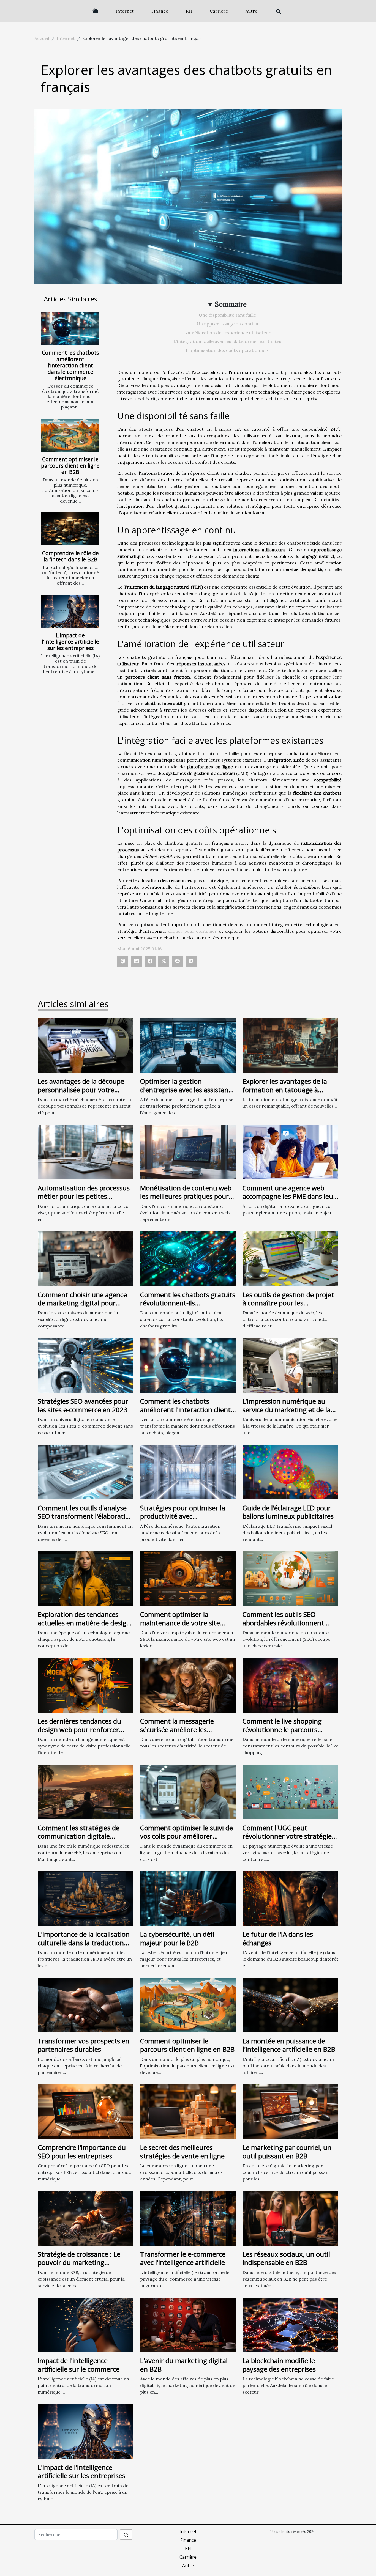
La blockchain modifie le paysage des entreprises (279, 2365)
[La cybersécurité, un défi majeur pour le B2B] (188, 1898)
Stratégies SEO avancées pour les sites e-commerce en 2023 (83, 1405)
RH (189, 11)
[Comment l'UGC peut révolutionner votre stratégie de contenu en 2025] (290, 1791)
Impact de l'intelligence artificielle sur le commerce (79, 2365)
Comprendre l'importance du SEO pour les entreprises (82, 2151)
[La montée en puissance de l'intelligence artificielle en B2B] (290, 2004)
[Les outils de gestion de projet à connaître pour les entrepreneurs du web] (290, 1258)
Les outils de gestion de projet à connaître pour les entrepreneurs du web (288, 1303)
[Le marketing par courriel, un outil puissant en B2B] (290, 2111)
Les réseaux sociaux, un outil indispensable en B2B (286, 2258)
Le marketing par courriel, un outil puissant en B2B (287, 2151)
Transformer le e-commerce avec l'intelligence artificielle (183, 2258)
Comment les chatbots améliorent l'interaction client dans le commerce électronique (70, 365)
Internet (125, 11)
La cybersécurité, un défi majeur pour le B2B (177, 1938)
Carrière (219, 11)
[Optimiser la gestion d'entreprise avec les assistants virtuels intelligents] (188, 1045)
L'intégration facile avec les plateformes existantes (227, 341)
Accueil (42, 38)
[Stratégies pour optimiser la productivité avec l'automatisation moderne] (188, 1471)
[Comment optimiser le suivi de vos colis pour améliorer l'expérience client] (188, 1791)
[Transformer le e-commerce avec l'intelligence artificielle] (188, 2218)
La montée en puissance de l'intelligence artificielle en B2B (289, 2045)
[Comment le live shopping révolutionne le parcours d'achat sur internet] (290, 1685)
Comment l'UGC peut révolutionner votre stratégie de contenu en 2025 (287, 1836)
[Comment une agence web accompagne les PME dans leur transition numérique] (290, 1151)
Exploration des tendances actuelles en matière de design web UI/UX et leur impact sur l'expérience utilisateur (84, 1627)
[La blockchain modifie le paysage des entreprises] (290, 2324)
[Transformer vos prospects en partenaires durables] (86, 2004)
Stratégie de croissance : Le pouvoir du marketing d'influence (79, 2262)
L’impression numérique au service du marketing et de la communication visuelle (287, 1409)
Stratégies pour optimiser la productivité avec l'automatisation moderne (183, 1516)
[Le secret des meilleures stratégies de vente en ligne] (188, 2111)
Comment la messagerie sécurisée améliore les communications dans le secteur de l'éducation (177, 1733)
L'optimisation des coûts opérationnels (227, 350)
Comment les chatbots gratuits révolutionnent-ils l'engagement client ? (188, 1303)
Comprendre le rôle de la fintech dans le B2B (70, 556)
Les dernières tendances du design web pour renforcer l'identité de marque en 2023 (82, 1729)
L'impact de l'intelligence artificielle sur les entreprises (70, 642)
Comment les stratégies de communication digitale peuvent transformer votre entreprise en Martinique (79, 1840)
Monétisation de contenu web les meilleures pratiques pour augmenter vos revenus (186, 1196)
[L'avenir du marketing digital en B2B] (188, 2324)
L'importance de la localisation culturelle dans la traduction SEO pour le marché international (84, 1947)
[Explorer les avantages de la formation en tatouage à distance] (290, 1045)
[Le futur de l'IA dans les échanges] (290, 1898)
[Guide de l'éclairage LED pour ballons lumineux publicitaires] (290, 1471)
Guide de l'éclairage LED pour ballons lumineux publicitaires (288, 1512)
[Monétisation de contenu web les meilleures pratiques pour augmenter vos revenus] (188, 1151)
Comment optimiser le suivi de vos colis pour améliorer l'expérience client (186, 1836)
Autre (251, 11)
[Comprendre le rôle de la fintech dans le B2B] (70, 529)
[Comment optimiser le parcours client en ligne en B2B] (70, 435)
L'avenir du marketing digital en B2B (184, 2365)
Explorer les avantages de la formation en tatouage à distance (285, 1090)
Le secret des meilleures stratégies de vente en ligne (182, 2151)
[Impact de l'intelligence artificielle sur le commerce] (86, 2324)
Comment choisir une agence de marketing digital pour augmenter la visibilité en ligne (85, 1303)
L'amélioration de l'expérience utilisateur (227, 333)
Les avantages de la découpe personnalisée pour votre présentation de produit (81, 1090)
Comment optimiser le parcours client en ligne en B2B (70, 466)
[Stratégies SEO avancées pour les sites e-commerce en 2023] (86, 1365)
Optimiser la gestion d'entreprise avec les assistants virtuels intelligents (187, 1090)
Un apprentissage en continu (227, 324)
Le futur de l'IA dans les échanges (278, 1938)
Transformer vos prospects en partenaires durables (84, 2045)
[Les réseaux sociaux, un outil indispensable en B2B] (290, 2218)
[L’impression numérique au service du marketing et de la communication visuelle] (290, 1365)
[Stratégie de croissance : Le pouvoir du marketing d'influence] (86, 2218)
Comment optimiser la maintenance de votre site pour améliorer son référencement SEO (180, 1627)
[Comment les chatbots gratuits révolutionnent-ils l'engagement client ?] (188, 1258)
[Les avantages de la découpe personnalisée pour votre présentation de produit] (86, 1045)
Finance (160, 11)
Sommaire (231, 304)
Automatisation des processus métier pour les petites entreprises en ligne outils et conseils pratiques (84, 1200)
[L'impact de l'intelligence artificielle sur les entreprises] (70, 611)
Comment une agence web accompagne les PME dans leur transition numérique (289, 1196)
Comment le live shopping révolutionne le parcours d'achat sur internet (282, 1729)
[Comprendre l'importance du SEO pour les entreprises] (86, 2111)
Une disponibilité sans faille (227, 315)
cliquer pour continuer (193, 931)
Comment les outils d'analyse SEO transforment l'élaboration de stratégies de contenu (85, 1516)
